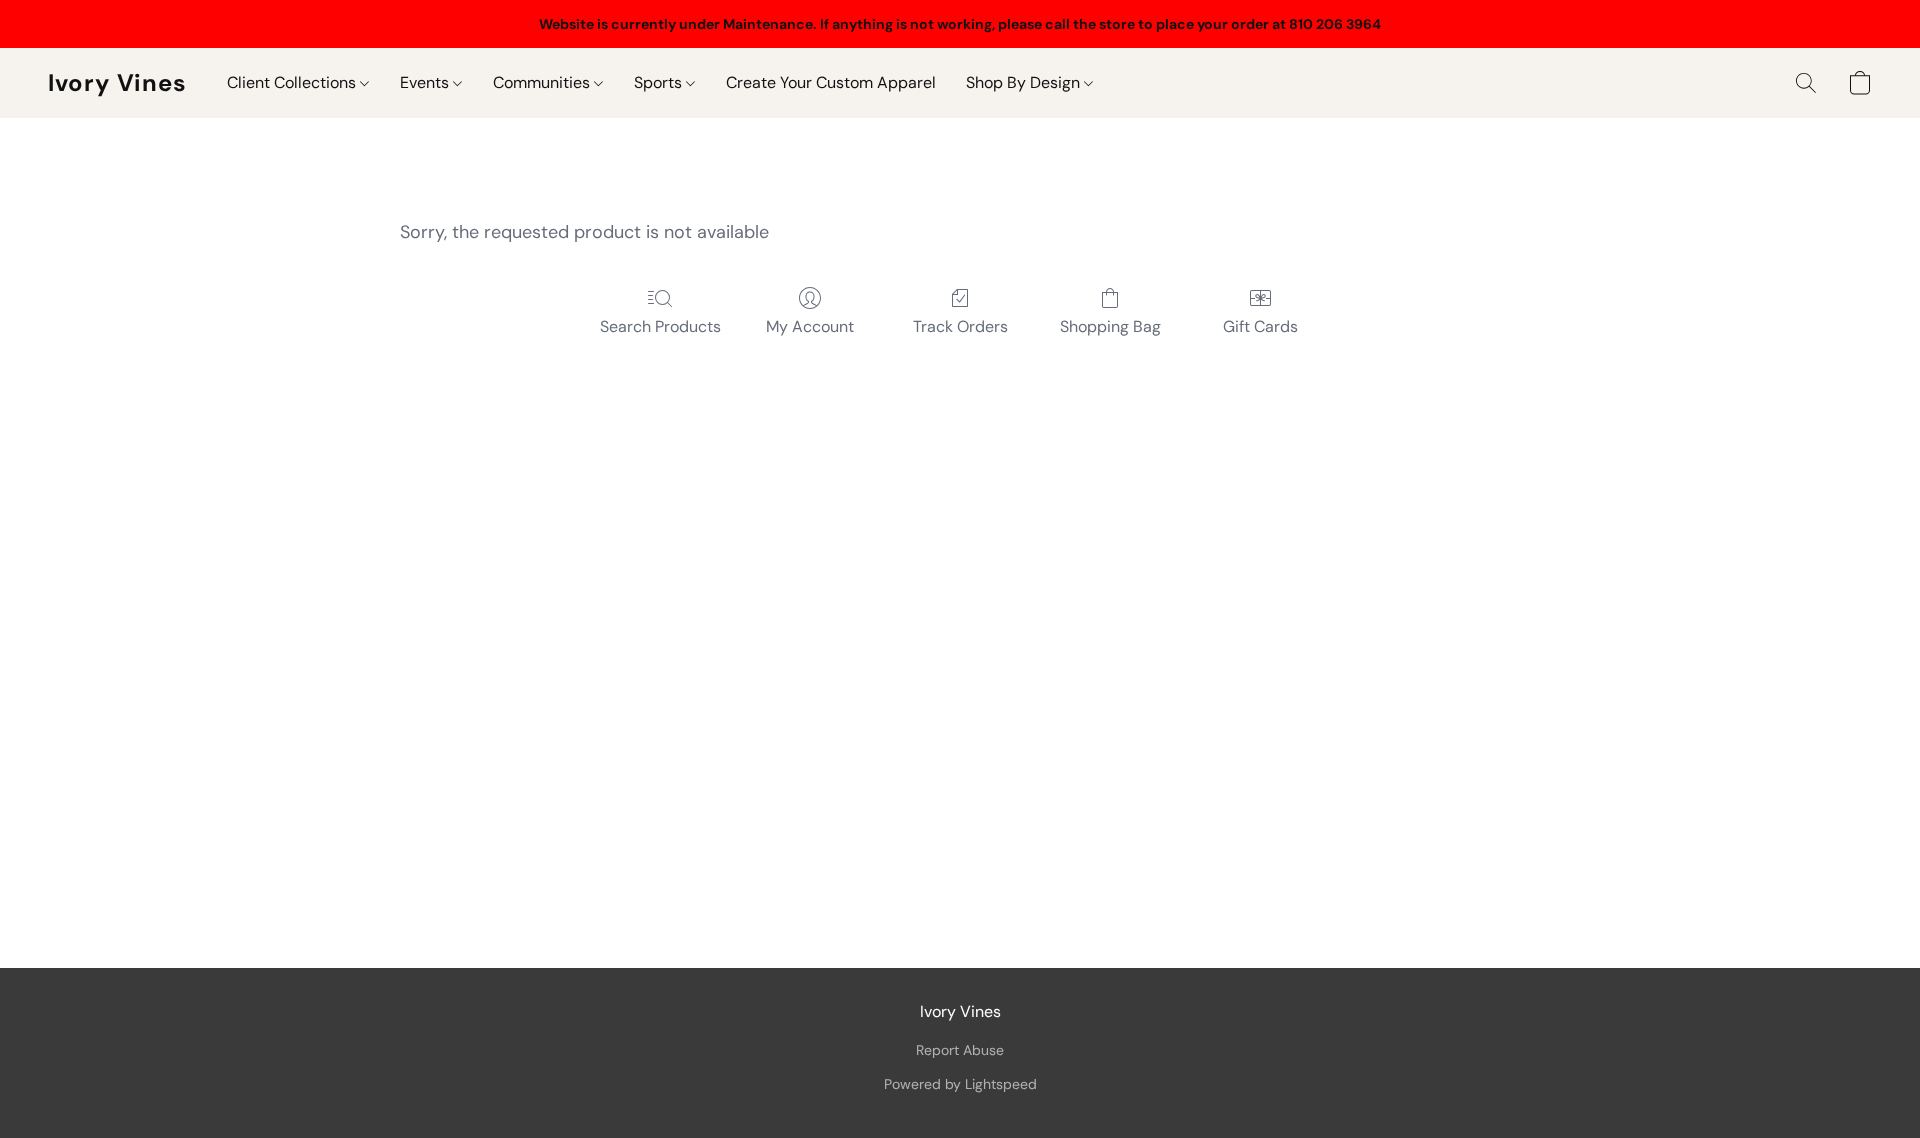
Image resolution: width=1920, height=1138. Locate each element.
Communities (543, 82)
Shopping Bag (1110, 326)
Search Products (660, 326)
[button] (117, 83)
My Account (810, 326)
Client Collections (293, 82)
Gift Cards (1260, 326)
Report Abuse (960, 1050)
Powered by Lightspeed (960, 1084)
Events (426, 82)
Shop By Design (1025, 82)
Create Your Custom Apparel (831, 82)
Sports (660, 82)
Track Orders (960, 326)
